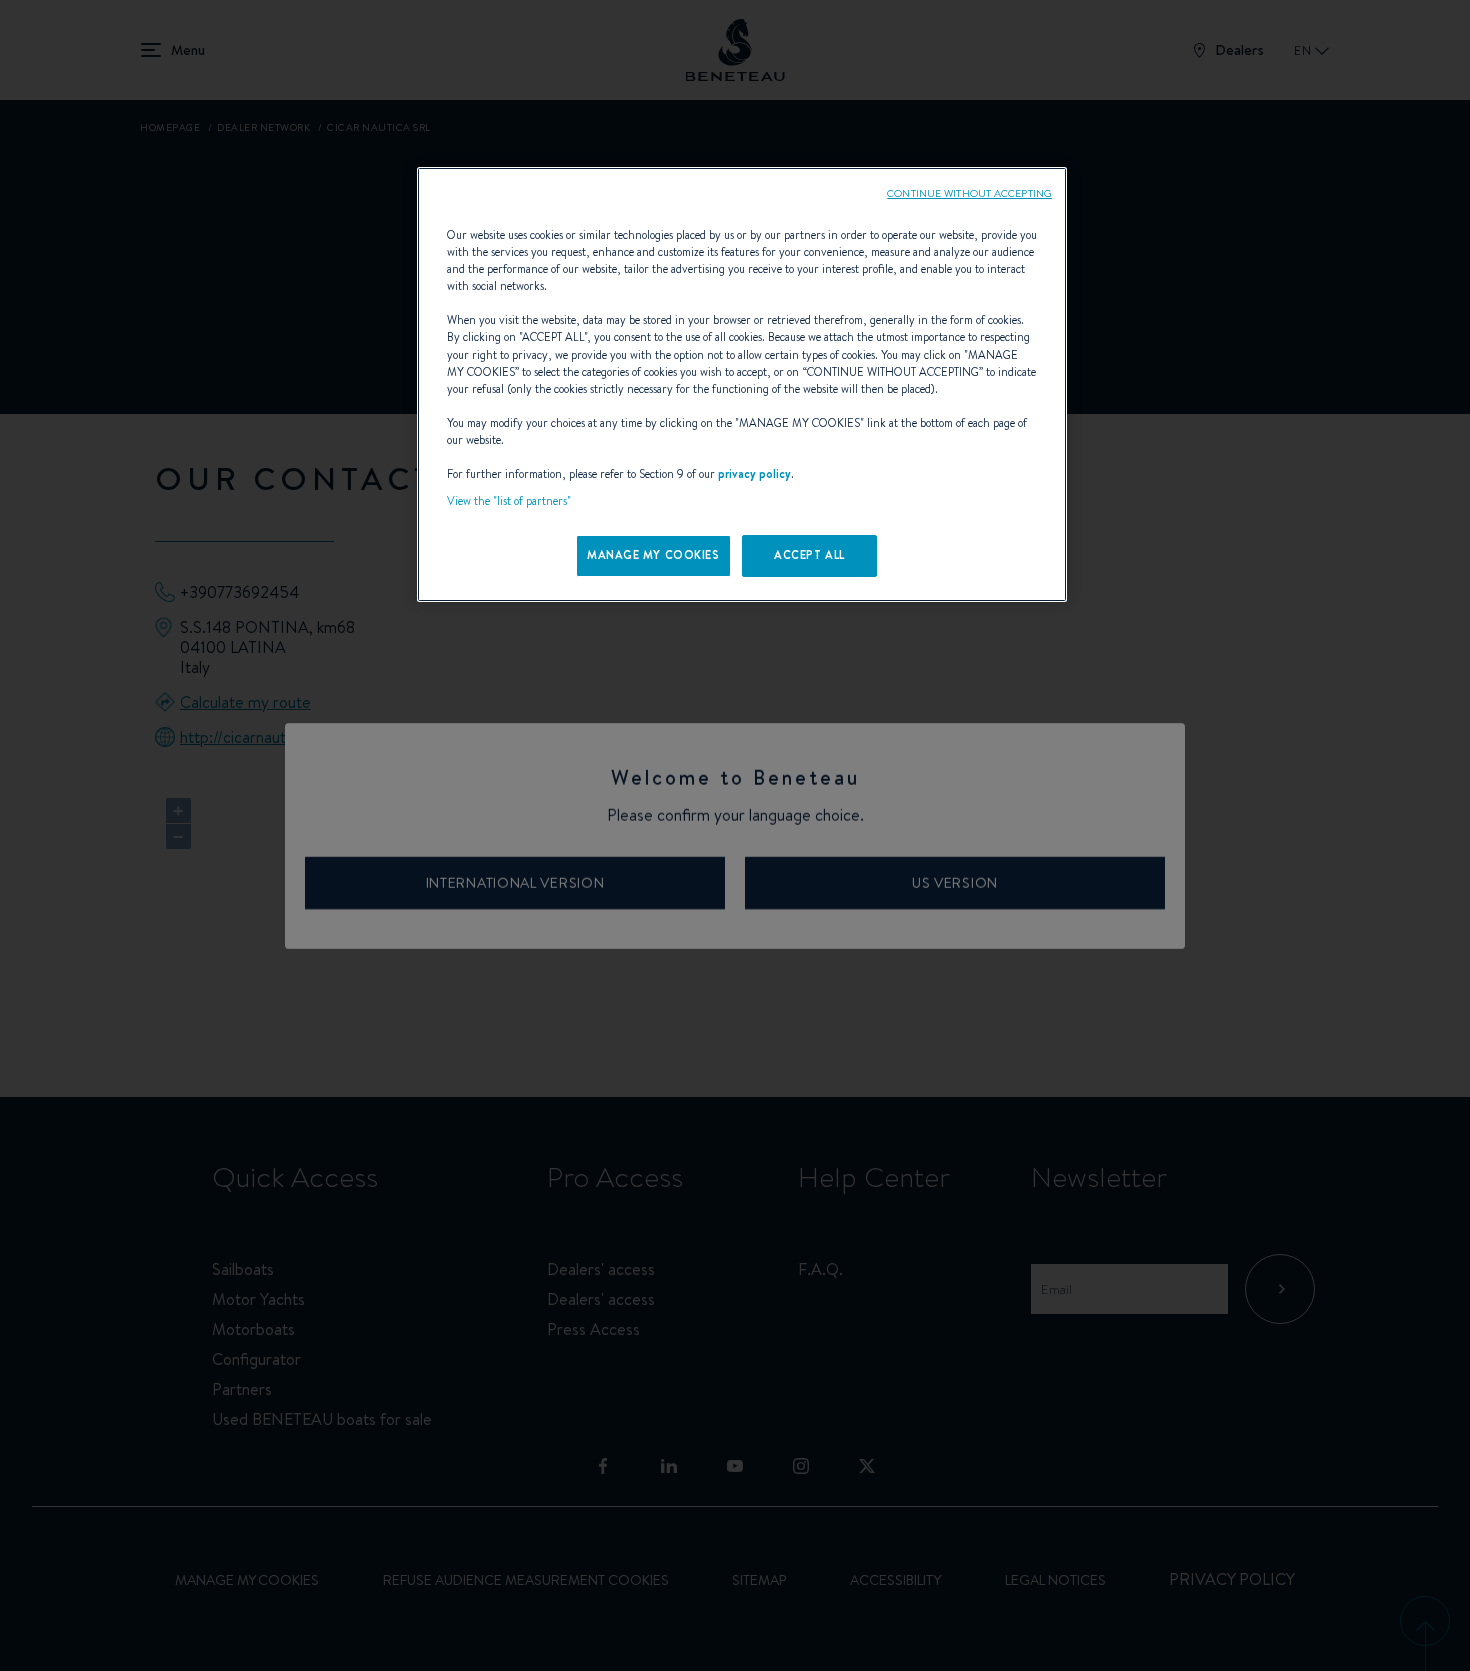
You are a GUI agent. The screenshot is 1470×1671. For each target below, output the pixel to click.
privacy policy (754, 474)
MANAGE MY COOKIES (653, 555)
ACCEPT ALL (809, 555)
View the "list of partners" (509, 501)
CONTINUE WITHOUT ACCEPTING (969, 193)
